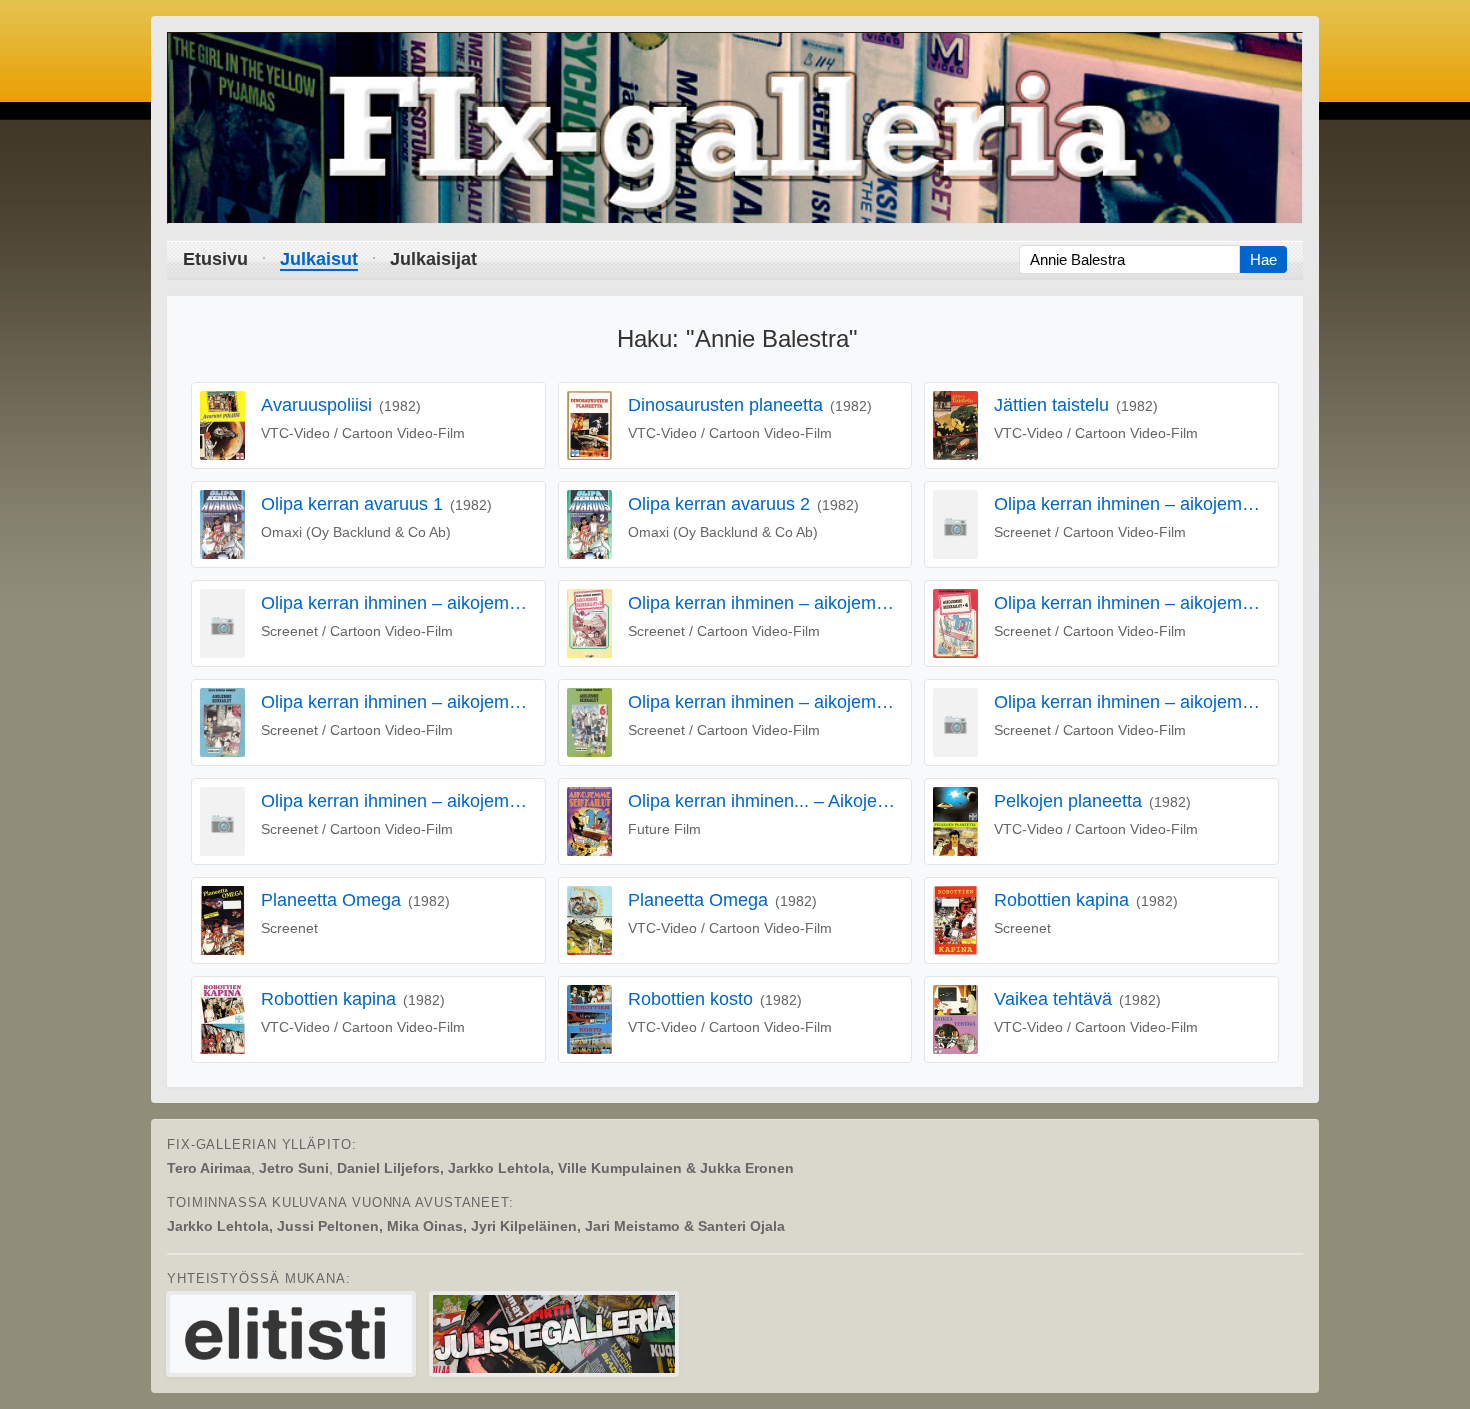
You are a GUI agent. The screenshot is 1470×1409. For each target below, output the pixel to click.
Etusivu (215, 259)
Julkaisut (319, 259)
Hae (1263, 259)
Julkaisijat (433, 259)
